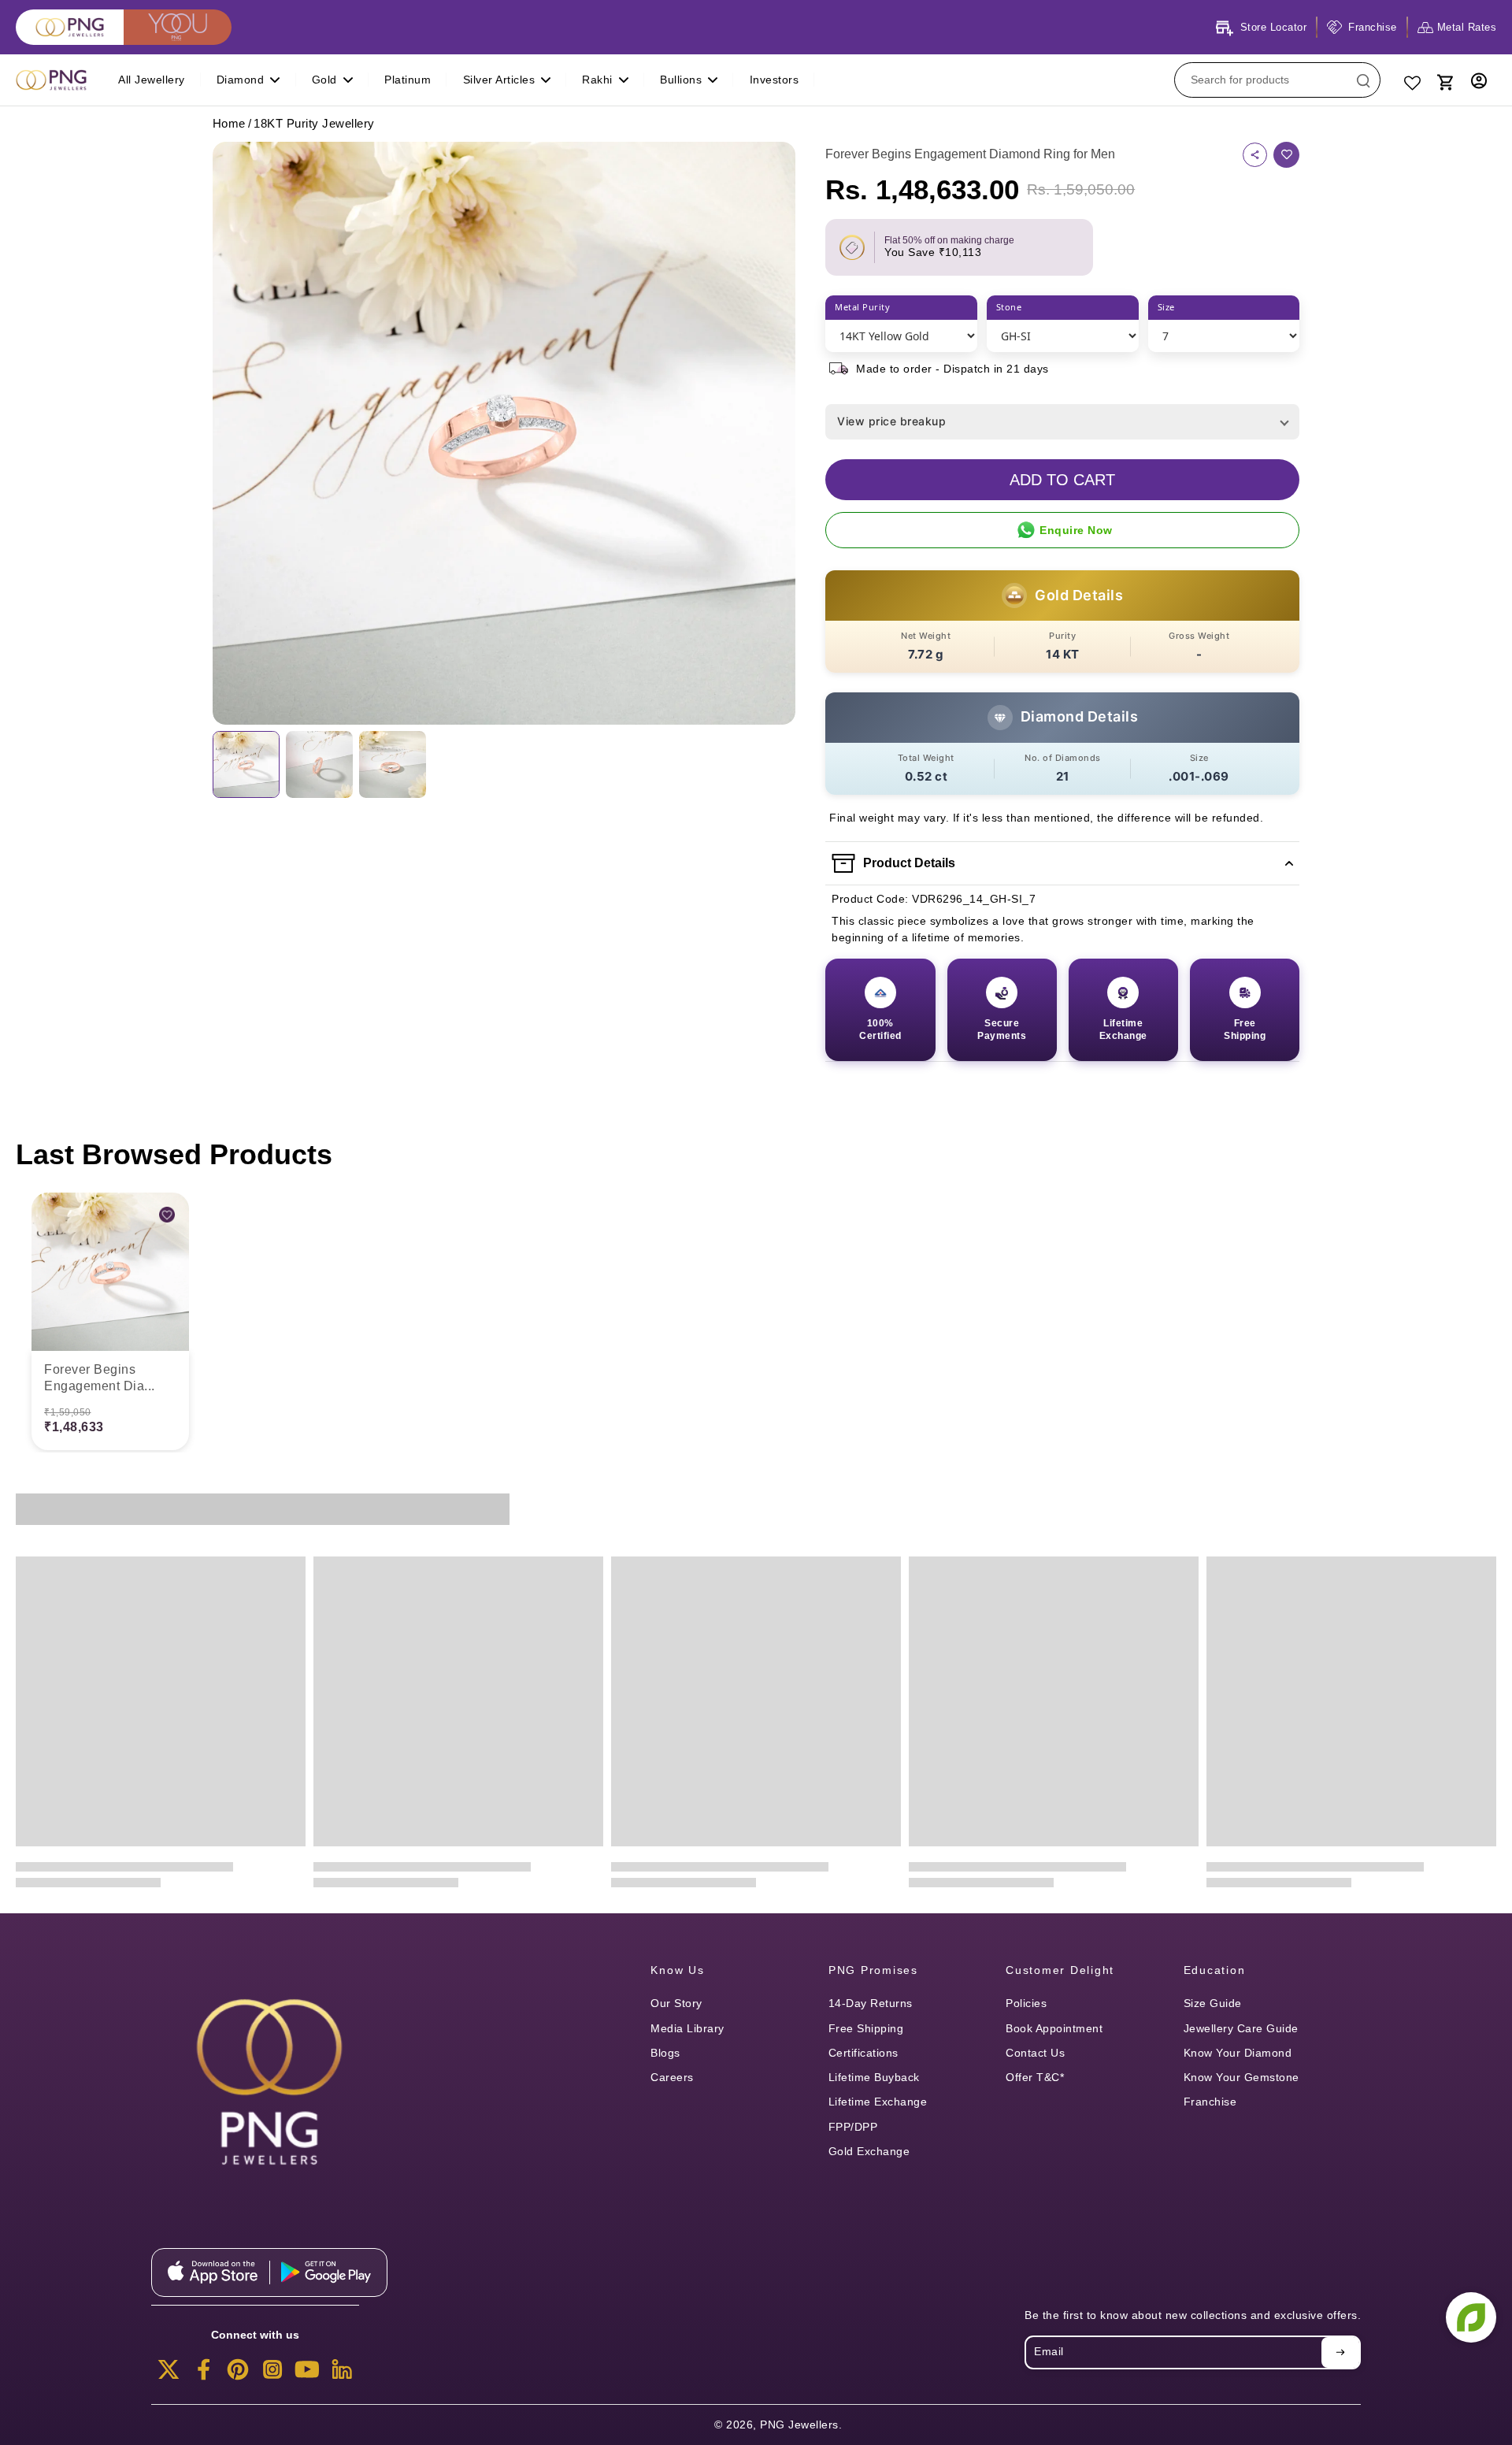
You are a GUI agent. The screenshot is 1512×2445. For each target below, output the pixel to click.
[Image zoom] (504, 433)
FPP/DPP (853, 2127)
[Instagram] (272, 2374)
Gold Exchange (869, 2151)
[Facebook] (203, 2374)
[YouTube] (307, 2374)
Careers (672, 2077)
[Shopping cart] (1444, 80)
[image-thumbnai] (246, 764)
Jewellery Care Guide (1241, 2028)
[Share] (1255, 155)
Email (1049, 2352)
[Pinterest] (238, 2374)
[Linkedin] (342, 2374)
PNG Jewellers (799, 2425)
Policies (1026, 2003)
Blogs (665, 2053)
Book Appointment (1054, 2028)
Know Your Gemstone (1241, 2077)
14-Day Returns (871, 2003)
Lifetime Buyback (874, 2077)
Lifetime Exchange (878, 2102)
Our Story (676, 2003)
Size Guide (1213, 2003)
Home (229, 123)
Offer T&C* (1035, 2077)
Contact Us (1035, 2053)
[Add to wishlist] (1286, 155)
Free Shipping (866, 2028)
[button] (1062, 480)
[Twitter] (169, 2374)
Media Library (687, 2028)
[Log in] (1479, 80)
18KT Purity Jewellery (314, 123)
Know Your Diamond (1238, 2053)
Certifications (863, 2053)
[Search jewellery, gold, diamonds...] (1363, 80)
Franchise (1210, 2102)
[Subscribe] (1340, 2352)
